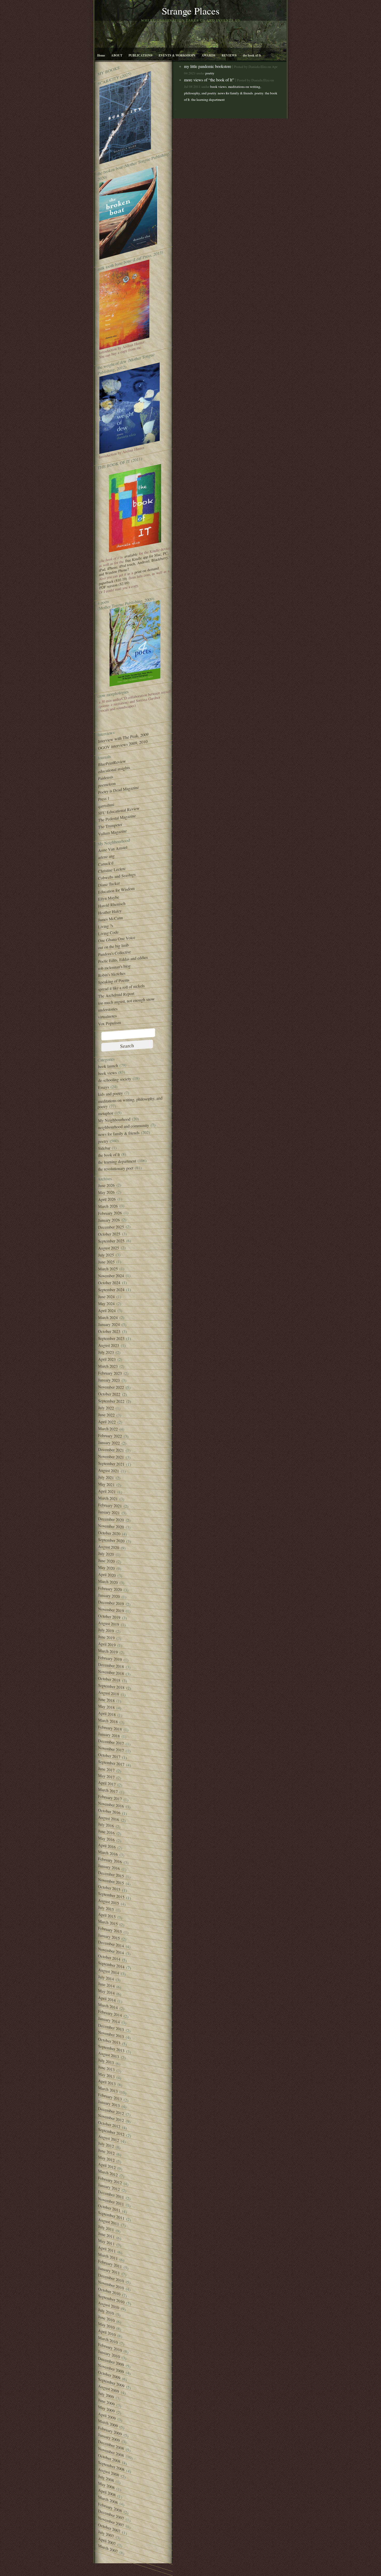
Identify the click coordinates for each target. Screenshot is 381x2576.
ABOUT (117, 55)
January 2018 (109, 1735)
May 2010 (106, 2325)
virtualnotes (107, 1016)
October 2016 (109, 1811)
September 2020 (111, 1540)
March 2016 (108, 1853)
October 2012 (109, 2125)
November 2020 (111, 1526)
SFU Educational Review (119, 811)
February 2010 (110, 2347)
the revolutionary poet (116, 1169)
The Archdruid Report (116, 995)
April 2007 (107, 2541)
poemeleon (107, 784)
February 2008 (110, 2507)
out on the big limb (113, 946)
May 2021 (106, 1484)
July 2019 (106, 1630)
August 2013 (108, 2055)
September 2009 (111, 2383)
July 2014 (106, 1978)
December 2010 (111, 2278)
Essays (103, 1087)
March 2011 (108, 2256)
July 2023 (106, 1352)
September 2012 (111, 2132)
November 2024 (111, 1276)
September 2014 (111, 1965)
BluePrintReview (112, 763)
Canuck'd (106, 864)
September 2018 (111, 1687)
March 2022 (108, 1429)
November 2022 (111, 1387)
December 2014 (111, 1944)
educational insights (114, 770)
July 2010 (106, 2311)
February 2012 (110, 2180)
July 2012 (106, 2145)
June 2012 (106, 2152)
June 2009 (106, 2402)
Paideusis (105, 778)
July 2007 (106, 2534)
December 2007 (111, 2515)
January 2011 (109, 2271)
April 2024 (107, 1310)
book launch (108, 1066)
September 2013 (111, 2048)
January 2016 (109, 1867)
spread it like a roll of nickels (121, 988)
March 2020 (108, 1582)
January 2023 (109, 1380)
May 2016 (106, 1839)
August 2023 (108, 1345)
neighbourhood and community (124, 1126)
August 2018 (108, 1693)
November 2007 (111, 2522)
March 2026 (108, 1206)
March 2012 (108, 2173)
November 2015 (111, 1881)
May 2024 (106, 1304)
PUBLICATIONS (140, 55)
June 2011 (106, 2235)
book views (107, 1073)
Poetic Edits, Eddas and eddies (123, 959)
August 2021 (108, 1470)
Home (101, 55)
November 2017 (111, 1749)
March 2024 (108, 1317)
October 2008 (109, 2458)
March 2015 (108, 1923)
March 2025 (108, 1269)
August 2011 (108, 2222)
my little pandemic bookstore (208, 66)
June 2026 (106, 1185)
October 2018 (109, 1679)
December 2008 (111, 2445)
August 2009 (108, 2389)
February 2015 (110, 1930)
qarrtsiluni (106, 805)
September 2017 (111, 1763)
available (131, 555)
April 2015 (107, 1915)
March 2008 (108, 2500)
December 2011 (111, 2194)
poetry (103, 1141)
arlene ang (106, 857)
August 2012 (108, 2138)
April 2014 (107, 1999)
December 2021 (111, 1450)
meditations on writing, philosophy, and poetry (130, 1102)
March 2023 (108, 1366)
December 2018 (111, 1665)
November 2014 (111, 1951)
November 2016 (111, 1805)
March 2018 (108, 1721)
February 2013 (110, 2097)
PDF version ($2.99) (114, 585)
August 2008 (108, 2472)
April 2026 (107, 1199)
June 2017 (106, 1769)
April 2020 (107, 1575)
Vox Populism (109, 1023)
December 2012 (111, 2111)
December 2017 (111, 1742)
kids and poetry (110, 1094)
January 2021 (109, 1512)
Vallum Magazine (112, 832)
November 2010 (111, 2285)
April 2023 (107, 1359)
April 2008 (107, 2492)
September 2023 (111, 1339)
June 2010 (106, 2318)
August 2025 (108, 1248)
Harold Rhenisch (112, 905)
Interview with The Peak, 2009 (123, 738)
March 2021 (108, 1498)
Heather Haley (110, 912)
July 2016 (106, 1825)
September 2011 (111, 2215)
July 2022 (106, 1408)
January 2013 (109, 2104)
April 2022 (107, 1422)
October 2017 (109, 1756)
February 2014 (110, 2013)
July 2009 (106, 2395)
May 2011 (106, 2242)
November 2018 (111, 1672)
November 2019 (111, 1610)
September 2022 (111, 1401)
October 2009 (109, 2375)
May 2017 (106, 1776)
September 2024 (111, 1290)
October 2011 (109, 2208)
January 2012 (109, 2187)
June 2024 (106, 1297)
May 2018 (106, 1707)
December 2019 (111, 1603)
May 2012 (106, 2159)
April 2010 (107, 2333)
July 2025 (106, 1255)
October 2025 (109, 1234)
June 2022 (106, 1415)
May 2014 (106, 1992)
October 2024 (109, 1283)
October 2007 (109, 2528)
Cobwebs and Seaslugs (117, 876)
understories (108, 1009)
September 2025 (111, 1241)
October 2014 (109, 1957)
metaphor (105, 1113)
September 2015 (111, 1895)
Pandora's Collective (114, 953)
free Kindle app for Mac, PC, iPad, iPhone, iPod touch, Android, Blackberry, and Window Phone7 (134, 564)
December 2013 (111, 2027)
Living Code (108, 933)
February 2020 (110, 1589)
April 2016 (107, 1846)
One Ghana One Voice (117, 939)
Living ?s (105, 926)
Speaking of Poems (114, 981)
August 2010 (108, 2305)
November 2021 (111, 1457)
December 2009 (111, 2362)
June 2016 (106, 1832)
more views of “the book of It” (209, 80)
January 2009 (109, 2437)
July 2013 (106, 2061)
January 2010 (109, 2354)
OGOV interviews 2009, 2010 (123, 745)
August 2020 (108, 1547)
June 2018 (106, 1700)
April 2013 (107, 2082)
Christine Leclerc (112, 870)
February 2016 (110, 1860)
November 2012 (111, 2118)
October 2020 (109, 1533)
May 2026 (106, 1192)
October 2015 (109, 1888)
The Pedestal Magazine (117, 818)
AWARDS (209, 55)
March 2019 (108, 1651)
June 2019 (106, 1637)
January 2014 (109, 2020)
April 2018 (107, 1714)
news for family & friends (119, 1134)
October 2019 (109, 1617)
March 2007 (108, 2548)
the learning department (117, 1162)
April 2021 (107, 1491)
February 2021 (110, 1505)
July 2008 (106, 2478)
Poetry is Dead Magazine (118, 790)
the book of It (252, 55)
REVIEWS (229, 55)
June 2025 (106, 1262)
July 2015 (106, 1908)
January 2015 (109, 1937)
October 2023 (109, 1331)
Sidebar (104, 1148)
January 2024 (109, 1324)
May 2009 (106, 2409)
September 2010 (111, 2299)
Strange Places (191, 11)
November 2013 (111, 2034)
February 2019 (110, 1659)
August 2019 (108, 1624)
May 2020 (106, 1568)
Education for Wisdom (116, 890)
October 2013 (109, 2041)
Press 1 (104, 799)
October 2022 (109, 1394)
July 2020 (106, 1554)
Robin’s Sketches (112, 974)
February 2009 (110, 2431)
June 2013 (106, 2068)
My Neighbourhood (114, 1120)
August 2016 (108, 1818)
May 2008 (106, 2485)
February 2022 (110, 1436)
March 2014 (108, 2006)
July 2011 (106, 2228)
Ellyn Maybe (108, 898)
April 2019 (107, 1644)
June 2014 (106, 1985)
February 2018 (110, 1728)
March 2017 (108, 1790)
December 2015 (111, 1874)
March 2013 (108, 2089)
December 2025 (111, 1227)
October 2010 (109, 2291)
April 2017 (107, 1783)
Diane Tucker (109, 884)
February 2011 (110, 2264)
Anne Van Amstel (113, 849)
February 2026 (110, 1213)
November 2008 (111, 2452)
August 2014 (108, 1971)
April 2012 (107, 2166)
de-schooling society (115, 1080)
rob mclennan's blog (114, 967)
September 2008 (111, 2466)
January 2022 (109, 1443)
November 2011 (111, 2201)
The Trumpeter (110, 826)
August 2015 (108, 1902)
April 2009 (107, 2416)
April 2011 (107, 2249)
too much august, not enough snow (126, 1001)
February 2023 (110, 1373)
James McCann (110, 919)
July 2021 (106, 1477)
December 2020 (111, 1519)
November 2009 (111, 2369)
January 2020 (109, 1596)
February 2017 (110, 1798)
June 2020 (106, 1561)
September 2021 (111, 1464)
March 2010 (108, 2340)
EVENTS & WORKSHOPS (177, 55)
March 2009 (108, 2423)
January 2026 (109, 1220)
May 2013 (106, 2075)
